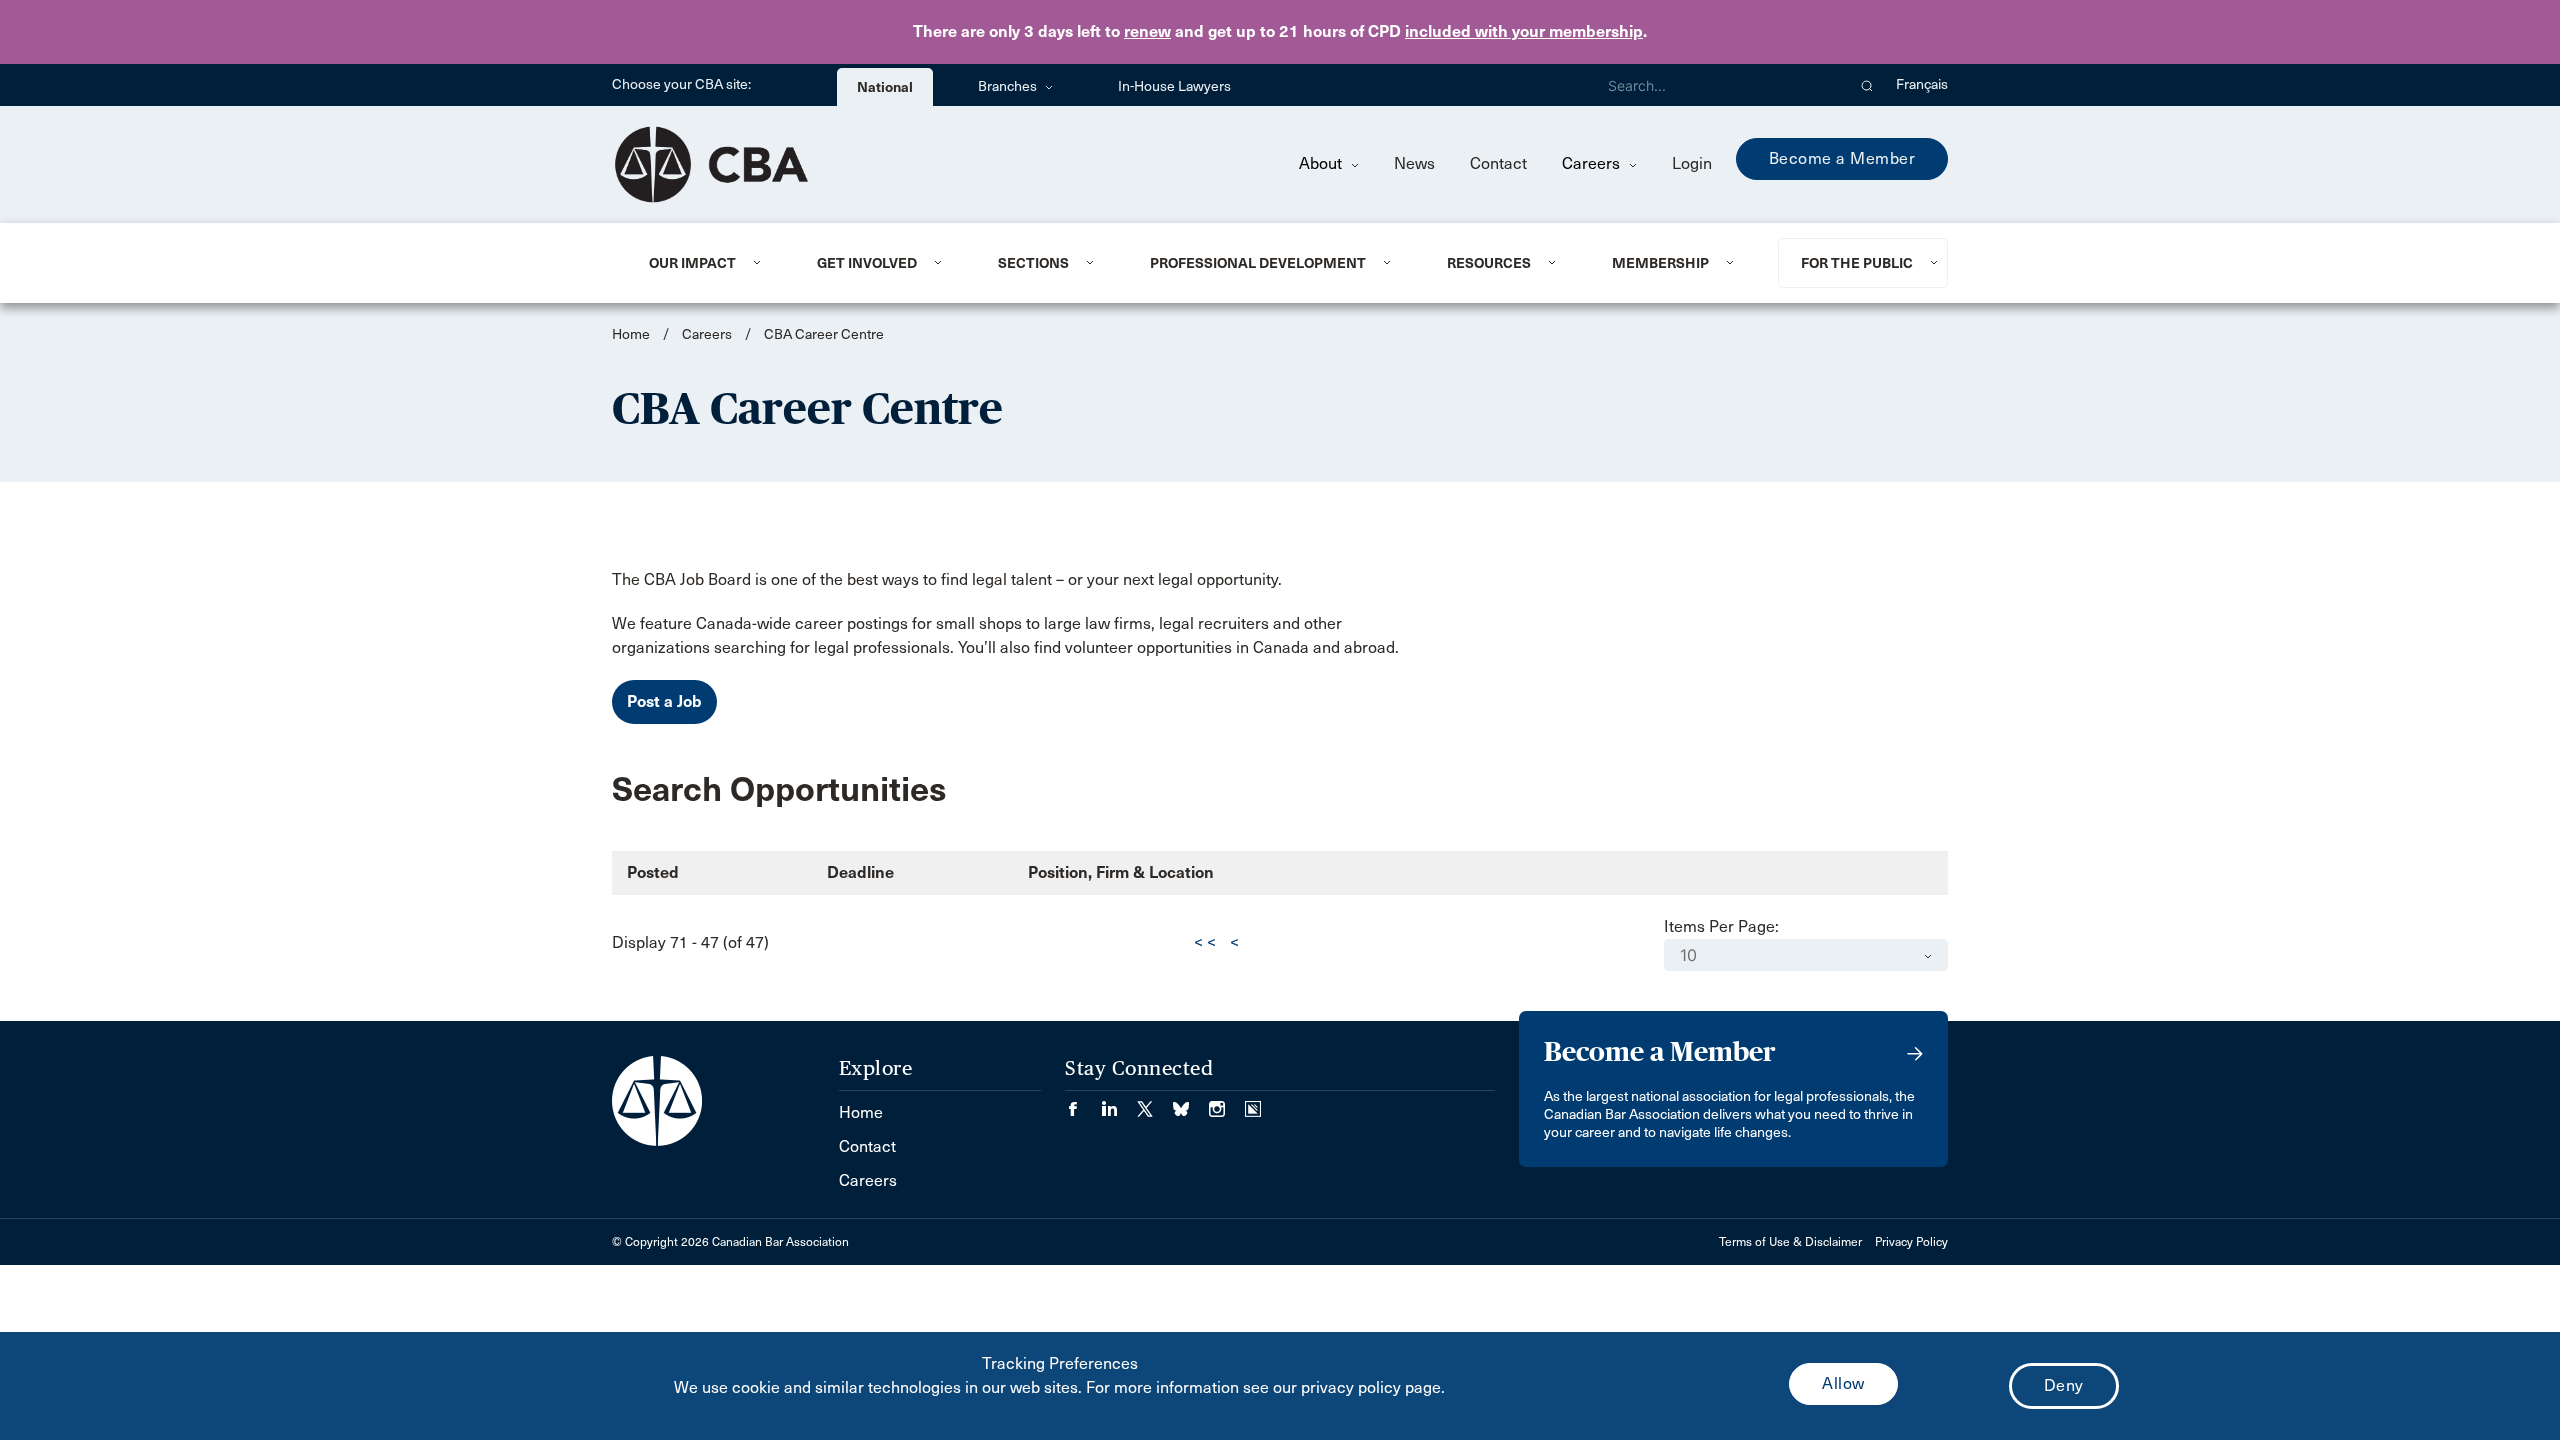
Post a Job (664, 701)
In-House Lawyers (1174, 86)
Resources (1489, 263)
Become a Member (1842, 158)
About (1322, 163)
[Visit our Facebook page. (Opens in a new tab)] (1083, 1102)
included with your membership (1524, 31)
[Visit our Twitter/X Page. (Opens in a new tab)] (1155, 1102)
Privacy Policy (1911, 1242)
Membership (1660, 263)
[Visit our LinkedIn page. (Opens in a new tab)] (1119, 1102)
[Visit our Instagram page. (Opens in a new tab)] (1227, 1102)
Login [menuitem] (1692, 163)
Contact (1498, 163)
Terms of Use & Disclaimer (1790, 1242)
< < (1205, 942)
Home (631, 334)
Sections (1033, 263)
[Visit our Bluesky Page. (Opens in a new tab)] (1191, 1102)
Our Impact (692, 263)
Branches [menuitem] (1009, 86)
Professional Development (1258, 263)
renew (1147, 31)
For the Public (1857, 263)
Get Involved (867, 263)
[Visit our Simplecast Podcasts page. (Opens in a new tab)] (1253, 1102)
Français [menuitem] (1922, 84)
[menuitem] (708, 263)
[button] (1867, 85)
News (1414, 163)
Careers (1593, 163)
